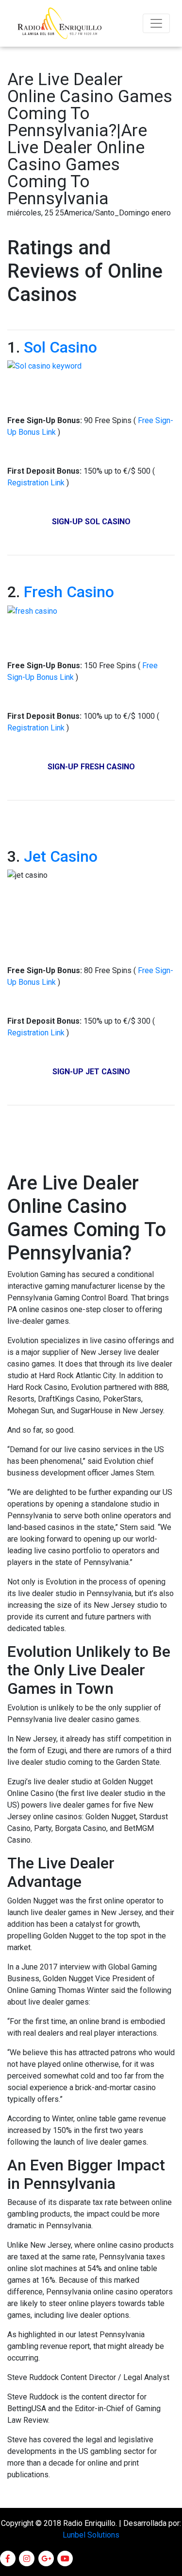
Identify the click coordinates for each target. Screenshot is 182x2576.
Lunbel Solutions (91, 2535)
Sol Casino (60, 347)
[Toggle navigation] (156, 23)
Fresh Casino (69, 592)
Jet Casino (61, 856)
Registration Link (37, 483)
